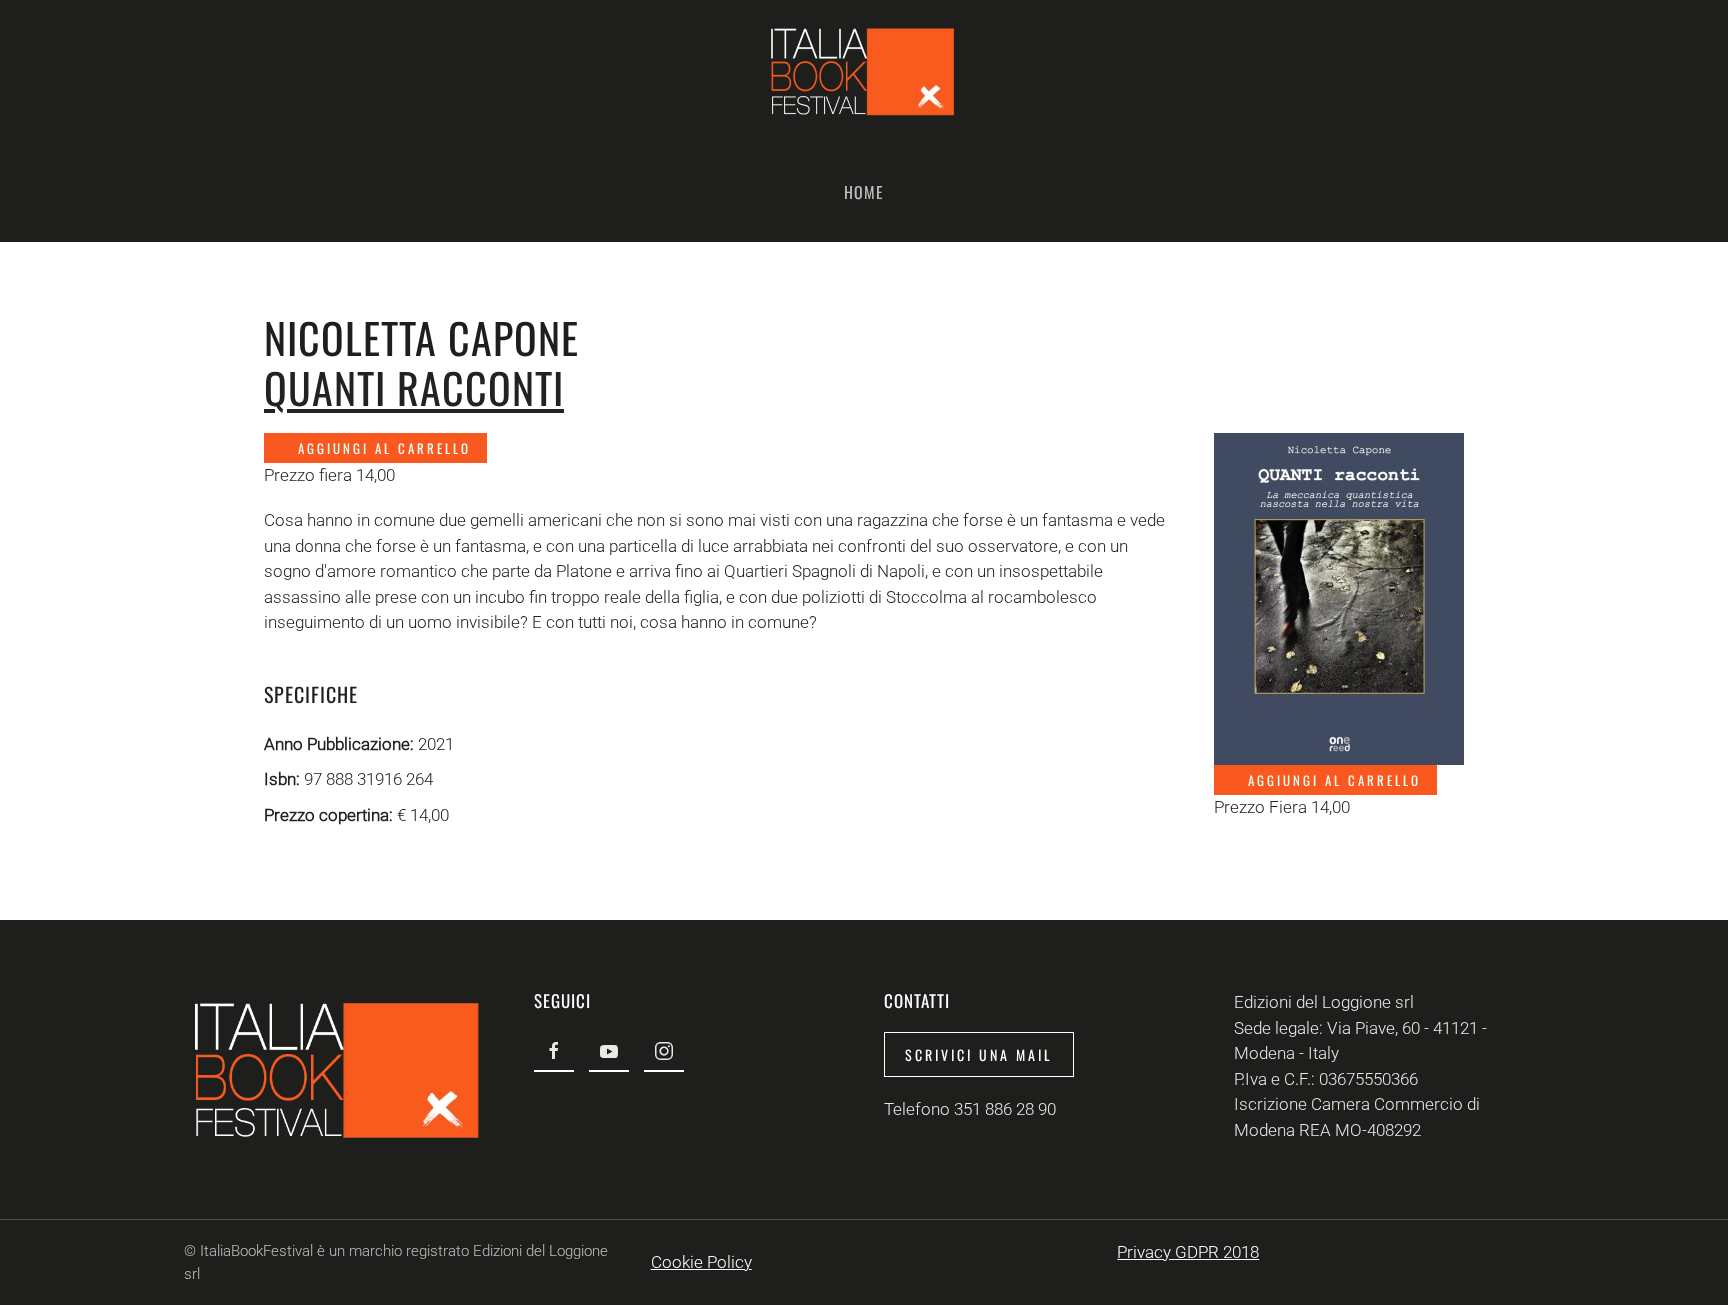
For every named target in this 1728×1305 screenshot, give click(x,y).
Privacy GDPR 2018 (1188, 1252)
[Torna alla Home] (864, 71)
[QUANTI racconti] (1339, 597)
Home (864, 192)
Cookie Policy (701, 1262)
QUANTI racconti (414, 387)
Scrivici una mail (979, 1054)
